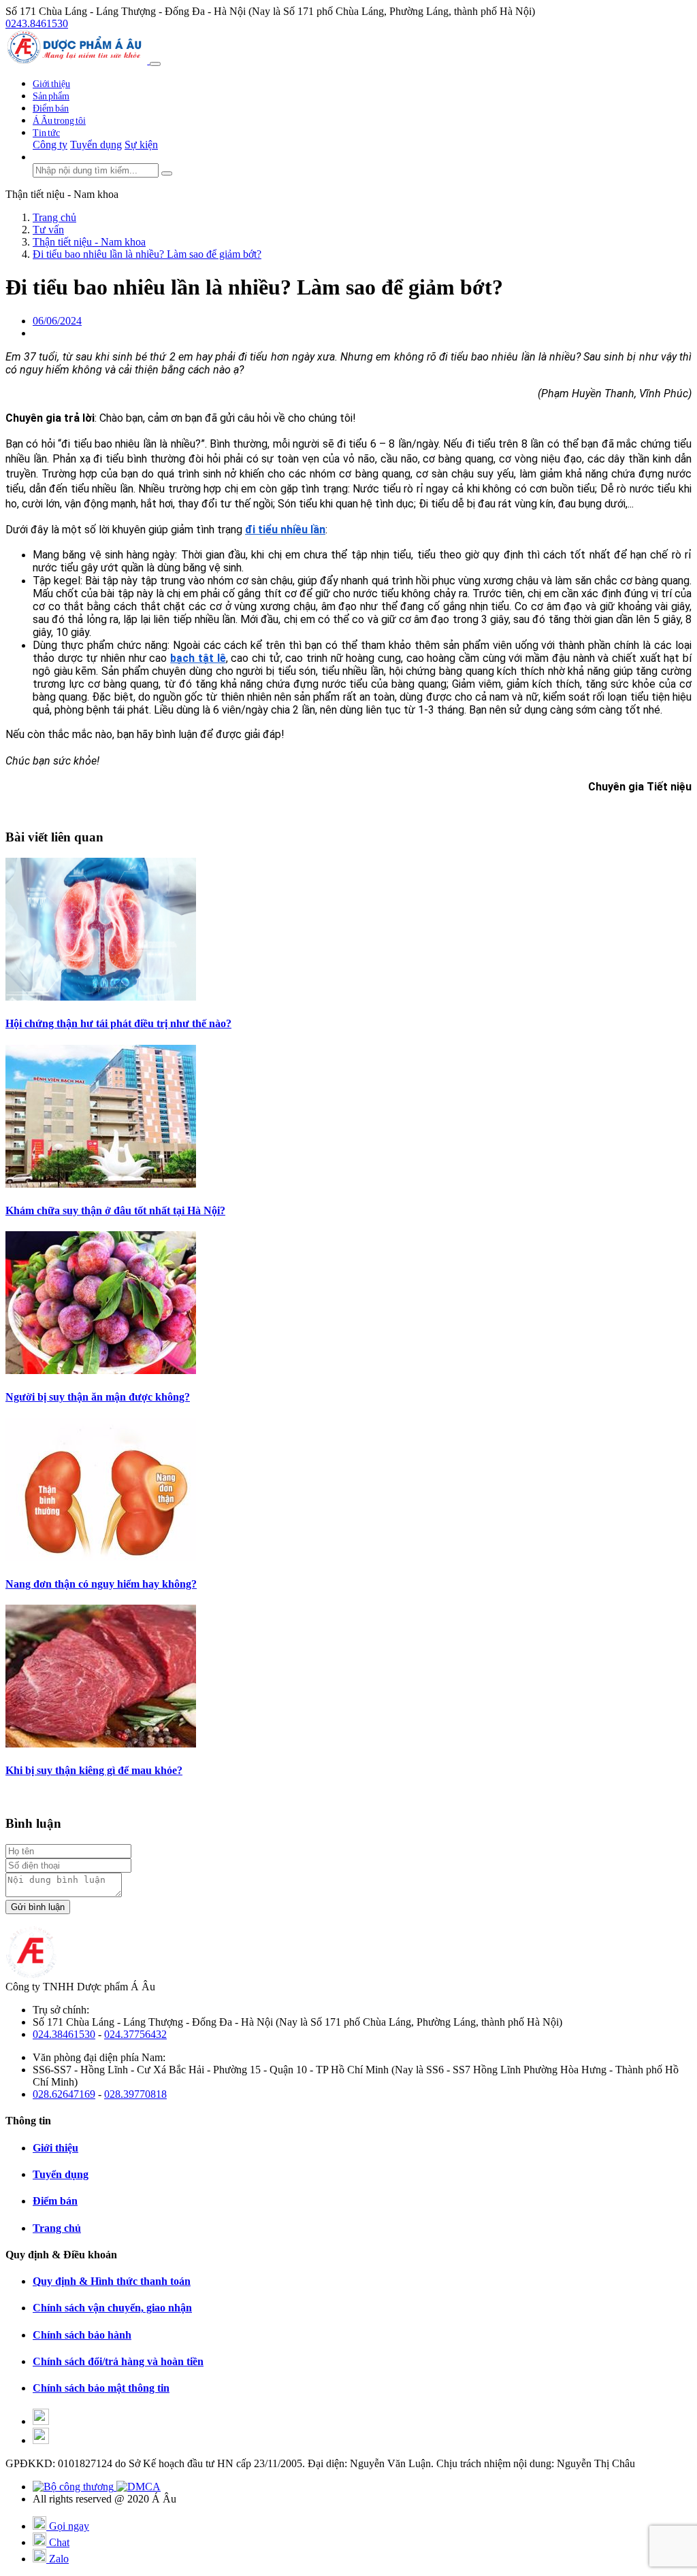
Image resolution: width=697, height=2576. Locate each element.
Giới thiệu (51, 84)
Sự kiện (141, 145)
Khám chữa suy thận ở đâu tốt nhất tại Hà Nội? (115, 1210)
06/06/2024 (57, 321)
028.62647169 (64, 2094)
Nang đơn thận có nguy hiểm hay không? (101, 1584)
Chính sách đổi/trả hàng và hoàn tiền (118, 2361)
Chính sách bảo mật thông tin (101, 2388)
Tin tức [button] (46, 133)
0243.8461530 (37, 23)
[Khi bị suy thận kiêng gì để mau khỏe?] (101, 1744)
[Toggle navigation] (155, 64)
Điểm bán (51, 108)
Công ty (50, 145)
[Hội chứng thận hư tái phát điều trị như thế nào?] (101, 997)
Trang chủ (57, 2228)
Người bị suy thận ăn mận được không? (98, 1397)
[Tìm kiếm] (167, 173)
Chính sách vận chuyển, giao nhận (112, 2308)
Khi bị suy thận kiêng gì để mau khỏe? (94, 1770)
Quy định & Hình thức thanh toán (112, 2281)
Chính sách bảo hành (82, 2335)
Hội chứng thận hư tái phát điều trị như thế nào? (118, 1023)
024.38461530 (64, 2034)
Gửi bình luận (38, 1907)
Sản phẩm (51, 96)
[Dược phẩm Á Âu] (78, 60)
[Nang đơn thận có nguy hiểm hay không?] (101, 1557)
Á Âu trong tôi (59, 121)
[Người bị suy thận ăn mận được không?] (101, 1370)
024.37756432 (135, 2034)
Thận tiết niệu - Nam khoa (62, 194)
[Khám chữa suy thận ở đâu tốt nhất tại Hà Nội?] (101, 1184)
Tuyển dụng (96, 145)
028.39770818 (135, 2094)
